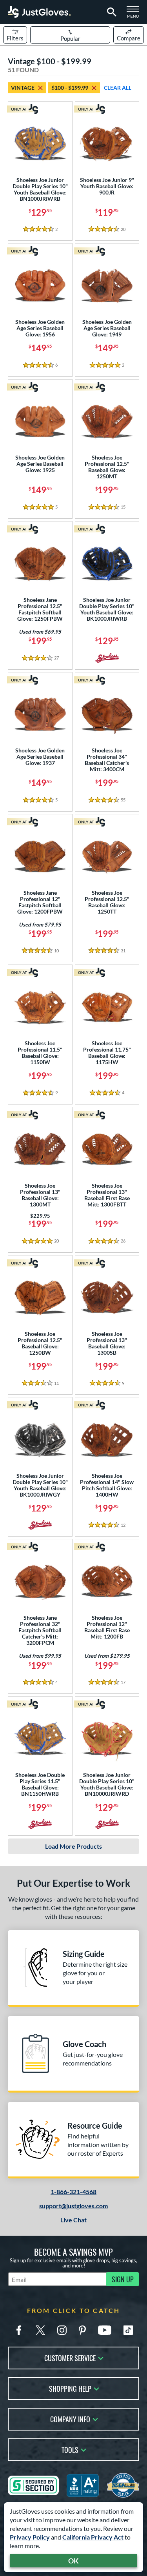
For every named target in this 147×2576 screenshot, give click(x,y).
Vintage (23, 88)
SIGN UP (123, 2279)
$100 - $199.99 (70, 88)
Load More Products (73, 1846)
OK (73, 2561)
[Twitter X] (40, 2330)
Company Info (70, 2419)
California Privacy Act (93, 2537)
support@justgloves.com (73, 2206)
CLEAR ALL (118, 88)
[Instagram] (62, 2330)
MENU (135, 14)
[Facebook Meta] (19, 2330)
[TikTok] (128, 2330)
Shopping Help (70, 2388)
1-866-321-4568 (73, 2192)
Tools (70, 2449)
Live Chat (73, 2220)
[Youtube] (105, 2330)
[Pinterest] (82, 2330)
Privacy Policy (30, 2537)
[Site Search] (110, 12)
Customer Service (70, 2357)
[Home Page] (39, 12)
